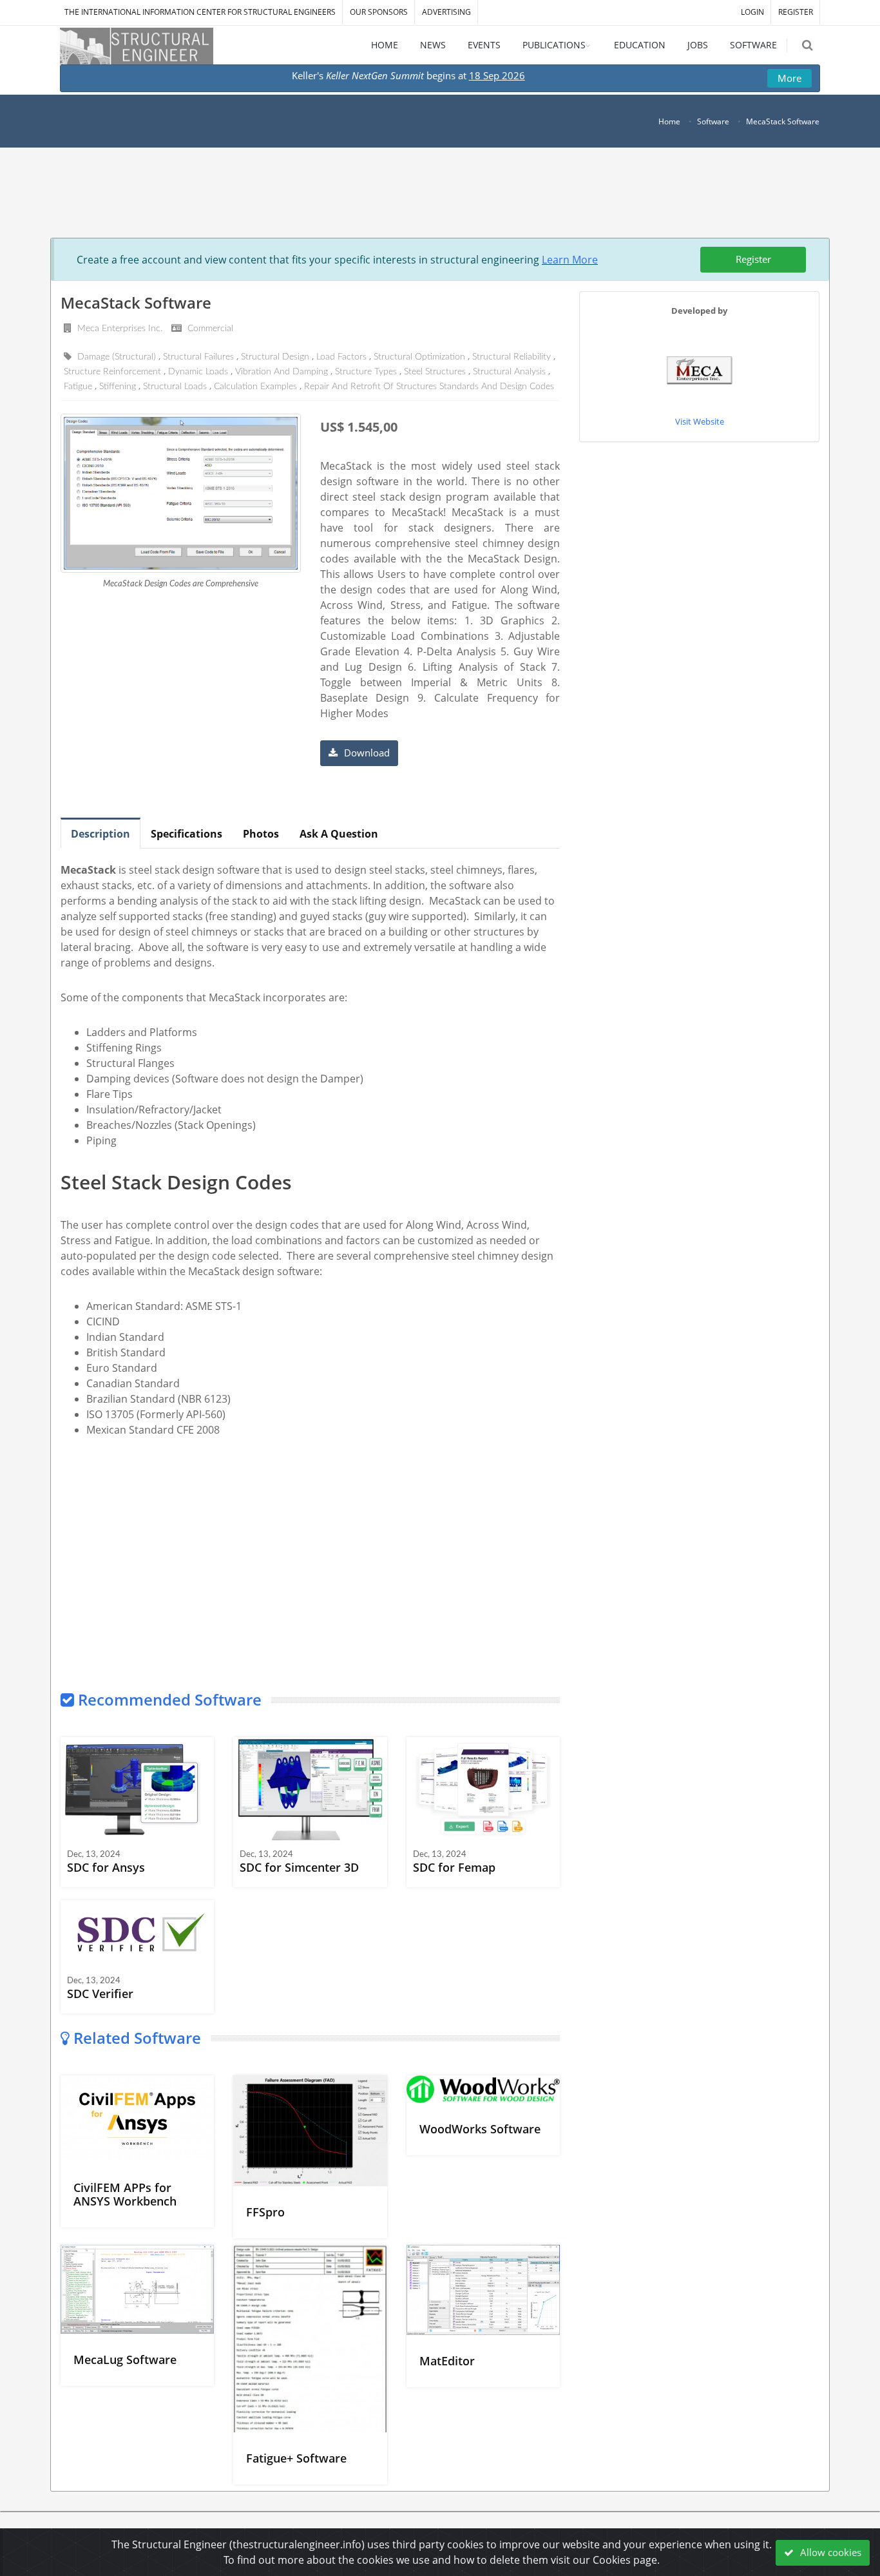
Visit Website (700, 421)
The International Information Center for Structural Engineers (200, 12)
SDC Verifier (100, 1994)
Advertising (446, 12)
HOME (385, 45)
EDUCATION (640, 45)
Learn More (570, 260)
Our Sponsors (379, 12)
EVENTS (484, 45)
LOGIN (752, 12)
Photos (261, 834)
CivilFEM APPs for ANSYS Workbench (125, 2194)
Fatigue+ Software (296, 2458)
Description (100, 834)
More (789, 78)
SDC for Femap (454, 1867)
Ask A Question (339, 834)
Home (669, 121)
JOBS (698, 45)
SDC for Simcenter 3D (299, 1867)
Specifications (187, 834)
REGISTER (796, 12)
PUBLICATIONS (554, 45)
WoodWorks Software (480, 2129)
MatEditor (447, 2361)
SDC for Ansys (106, 1867)
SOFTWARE (753, 45)
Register (753, 259)
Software (713, 121)
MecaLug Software (125, 2360)
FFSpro (265, 2212)
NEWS (433, 45)
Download (366, 753)
